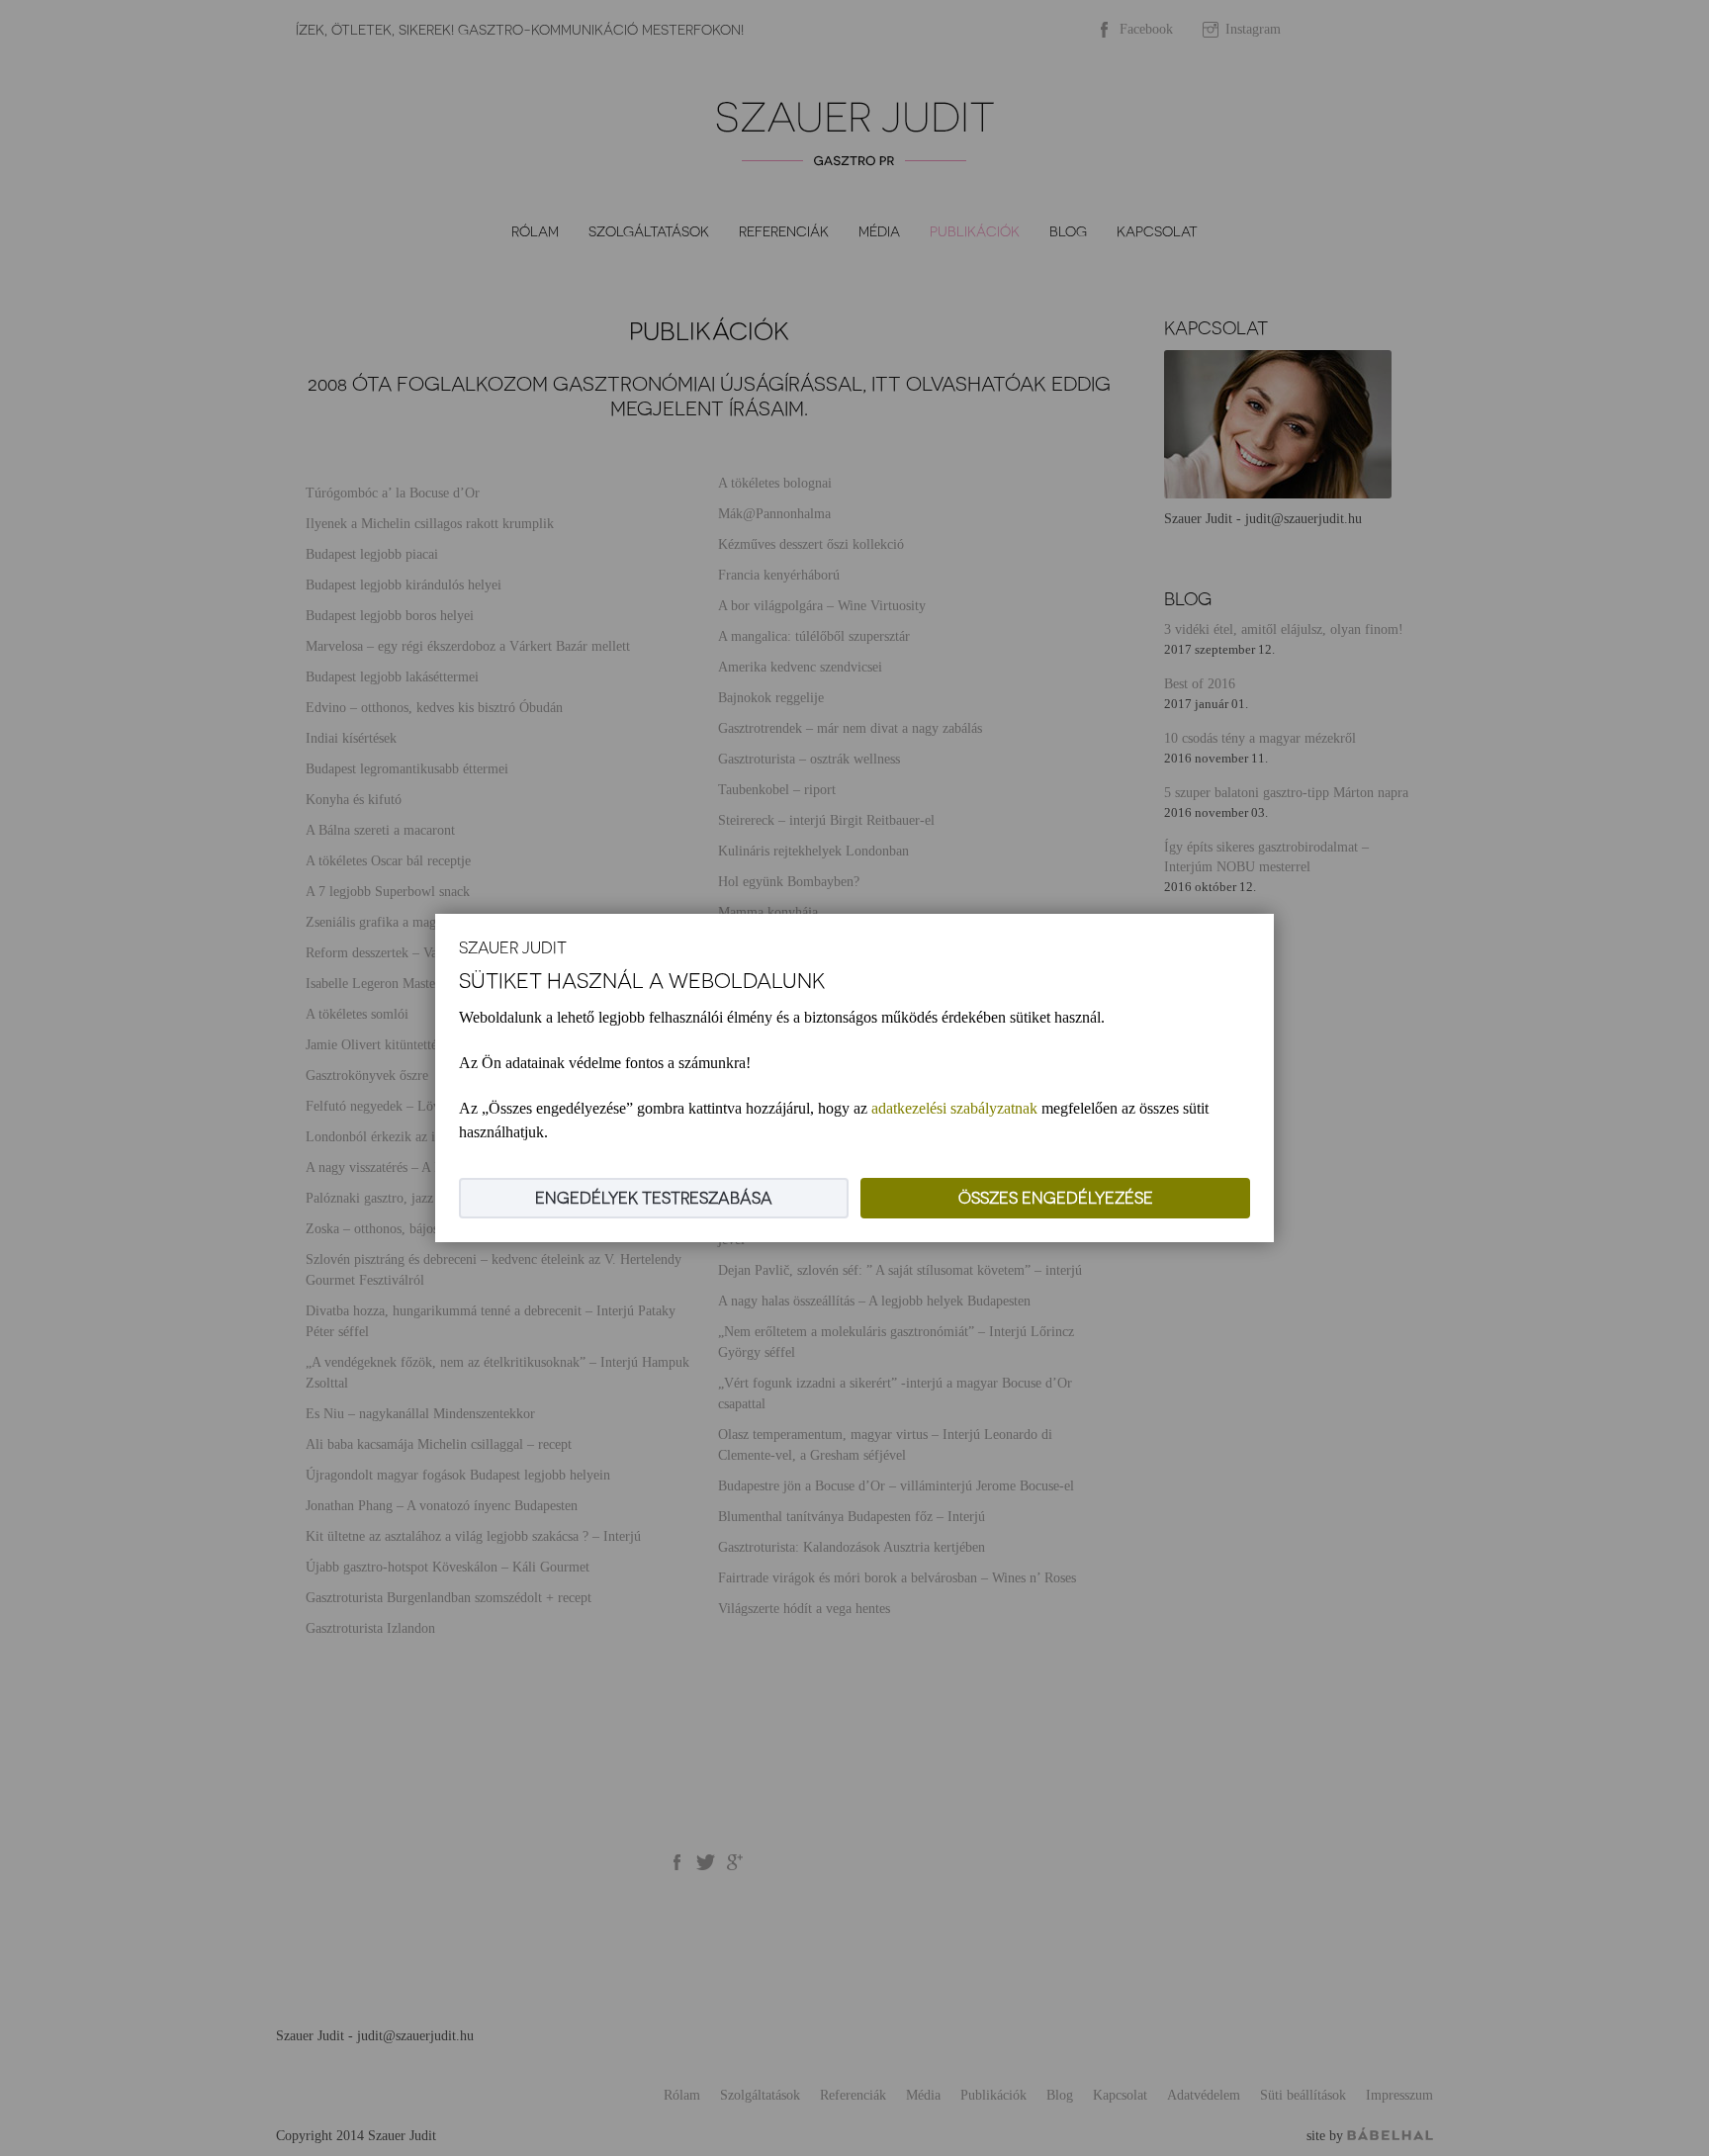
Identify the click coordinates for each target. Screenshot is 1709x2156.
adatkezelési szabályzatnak (954, 1108)
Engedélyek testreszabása (654, 1198)
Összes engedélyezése (1056, 1198)
